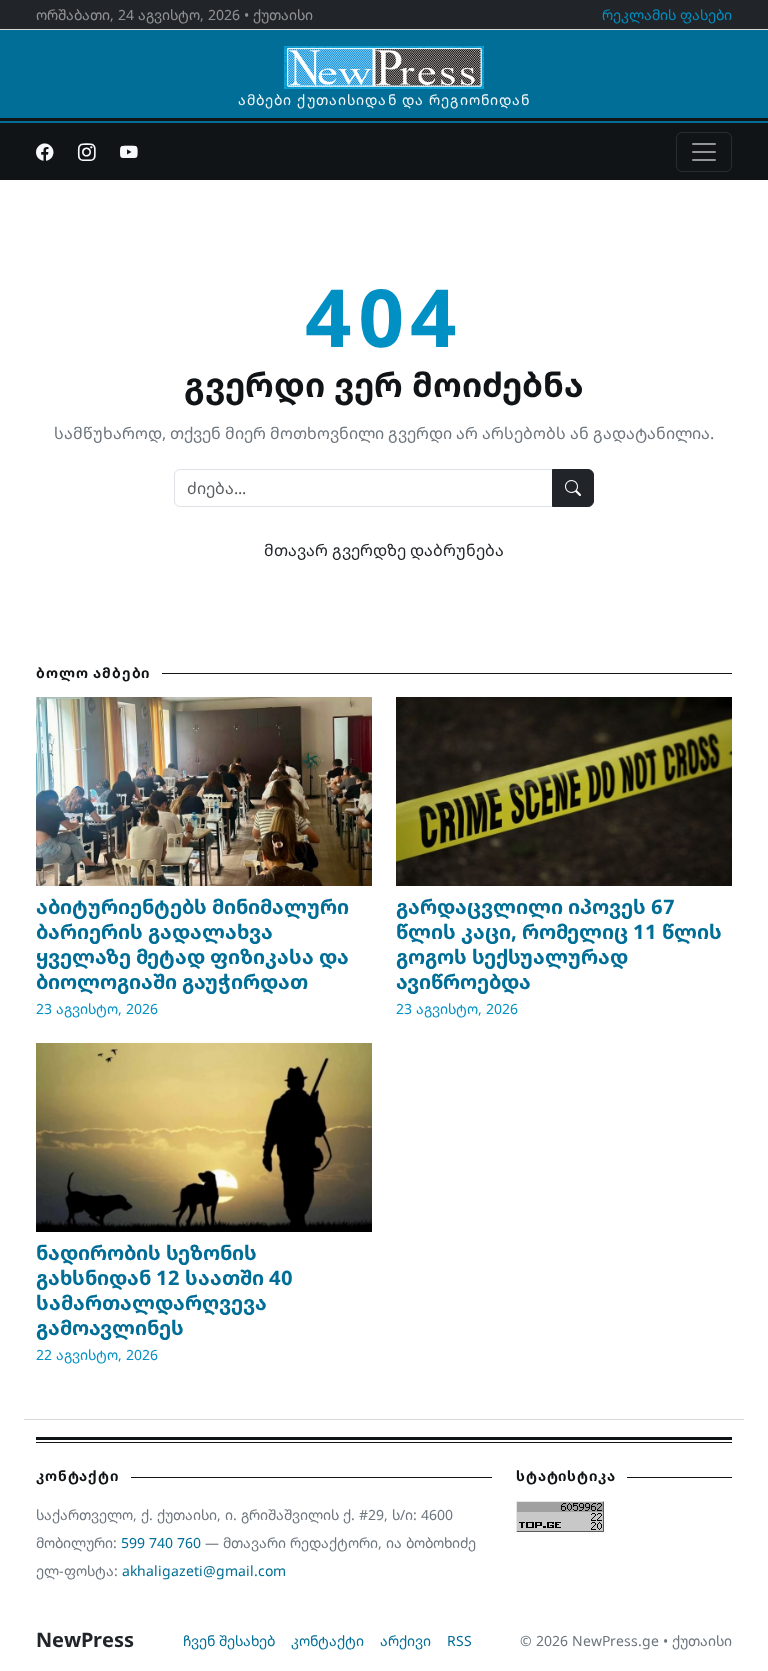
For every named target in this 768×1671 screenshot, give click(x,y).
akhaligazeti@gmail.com (204, 1570)
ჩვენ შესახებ (229, 1640)
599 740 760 (161, 1542)
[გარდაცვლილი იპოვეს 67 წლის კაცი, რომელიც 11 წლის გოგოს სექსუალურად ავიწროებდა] (564, 791)
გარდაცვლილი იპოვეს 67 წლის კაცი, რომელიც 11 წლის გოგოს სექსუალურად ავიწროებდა (559, 944)
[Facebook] (45, 152)
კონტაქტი (327, 1640)
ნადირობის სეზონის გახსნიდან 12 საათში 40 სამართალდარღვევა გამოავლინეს (164, 1290)
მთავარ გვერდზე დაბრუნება (384, 550)
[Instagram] (87, 152)
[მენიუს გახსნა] (704, 152)
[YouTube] (129, 152)
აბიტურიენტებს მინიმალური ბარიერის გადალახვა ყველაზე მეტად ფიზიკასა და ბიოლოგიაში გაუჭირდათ (192, 944)
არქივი (405, 1640)
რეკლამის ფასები (667, 14)
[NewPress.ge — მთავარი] (384, 58)
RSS (459, 1640)
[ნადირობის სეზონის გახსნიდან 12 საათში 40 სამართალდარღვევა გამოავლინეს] (204, 1137)
